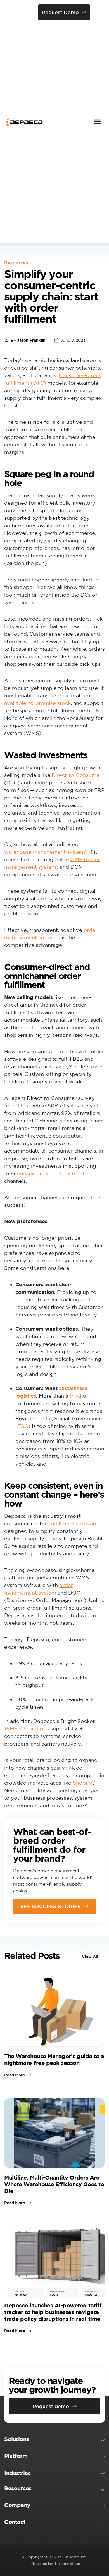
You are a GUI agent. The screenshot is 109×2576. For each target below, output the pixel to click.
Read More (15, 2075)
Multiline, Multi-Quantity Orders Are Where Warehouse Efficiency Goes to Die (54, 2184)
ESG (23, 1426)
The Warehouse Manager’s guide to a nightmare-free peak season (54, 2059)
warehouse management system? (46, 852)
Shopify (82, 1783)
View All (90, 1957)
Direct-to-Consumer (77, 775)
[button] (54, 2440)
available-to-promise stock (37, 703)
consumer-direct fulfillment (51, 1173)
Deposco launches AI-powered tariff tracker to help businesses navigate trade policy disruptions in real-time (53, 2312)
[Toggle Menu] (97, 122)
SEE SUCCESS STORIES (51, 1906)
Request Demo (60, 12)
